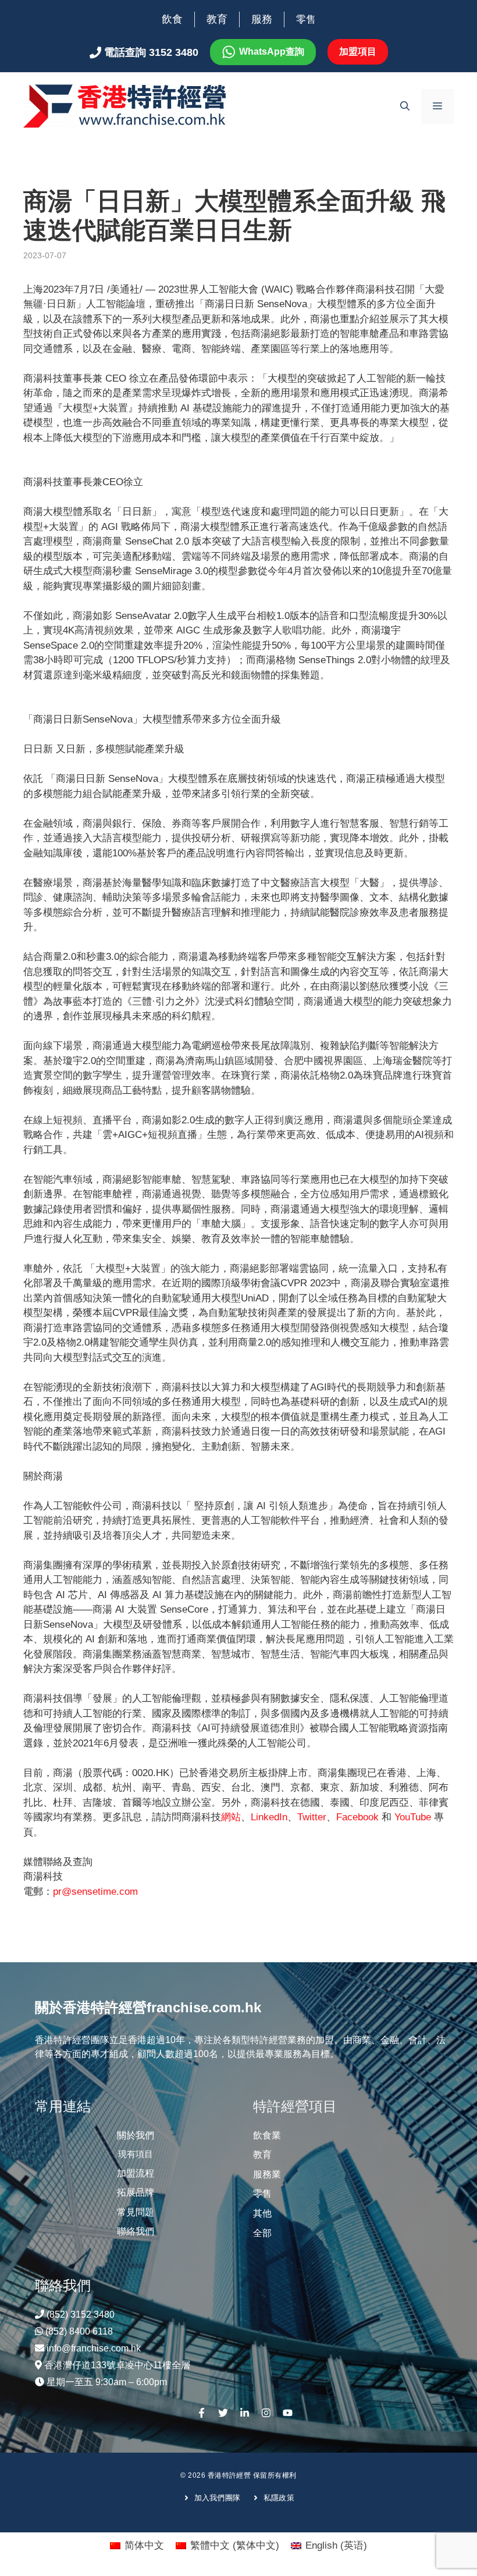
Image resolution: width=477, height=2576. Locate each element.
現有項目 (136, 2154)
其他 (262, 2213)
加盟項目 (358, 51)
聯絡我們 (136, 2231)
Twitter (312, 1817)
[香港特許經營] (125, 106)
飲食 (172, 19)
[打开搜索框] (405, 106)
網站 (231, 1817)
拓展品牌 (136, 2192)
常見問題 (136, 2212)
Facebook (357, 1817)
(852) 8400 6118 (79, 2331)
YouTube (413, 1817)
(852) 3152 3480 (81, 2315)
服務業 (267, 2174)
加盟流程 (136, 2173)
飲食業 (267, 2135)
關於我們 (136, 2135)
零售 (306, 19)
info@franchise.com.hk (94, 2348)
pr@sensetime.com (95, 1892)
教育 (217, 19)
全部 (262, 2233)
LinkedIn (269, 1817)
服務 (262, 19)
